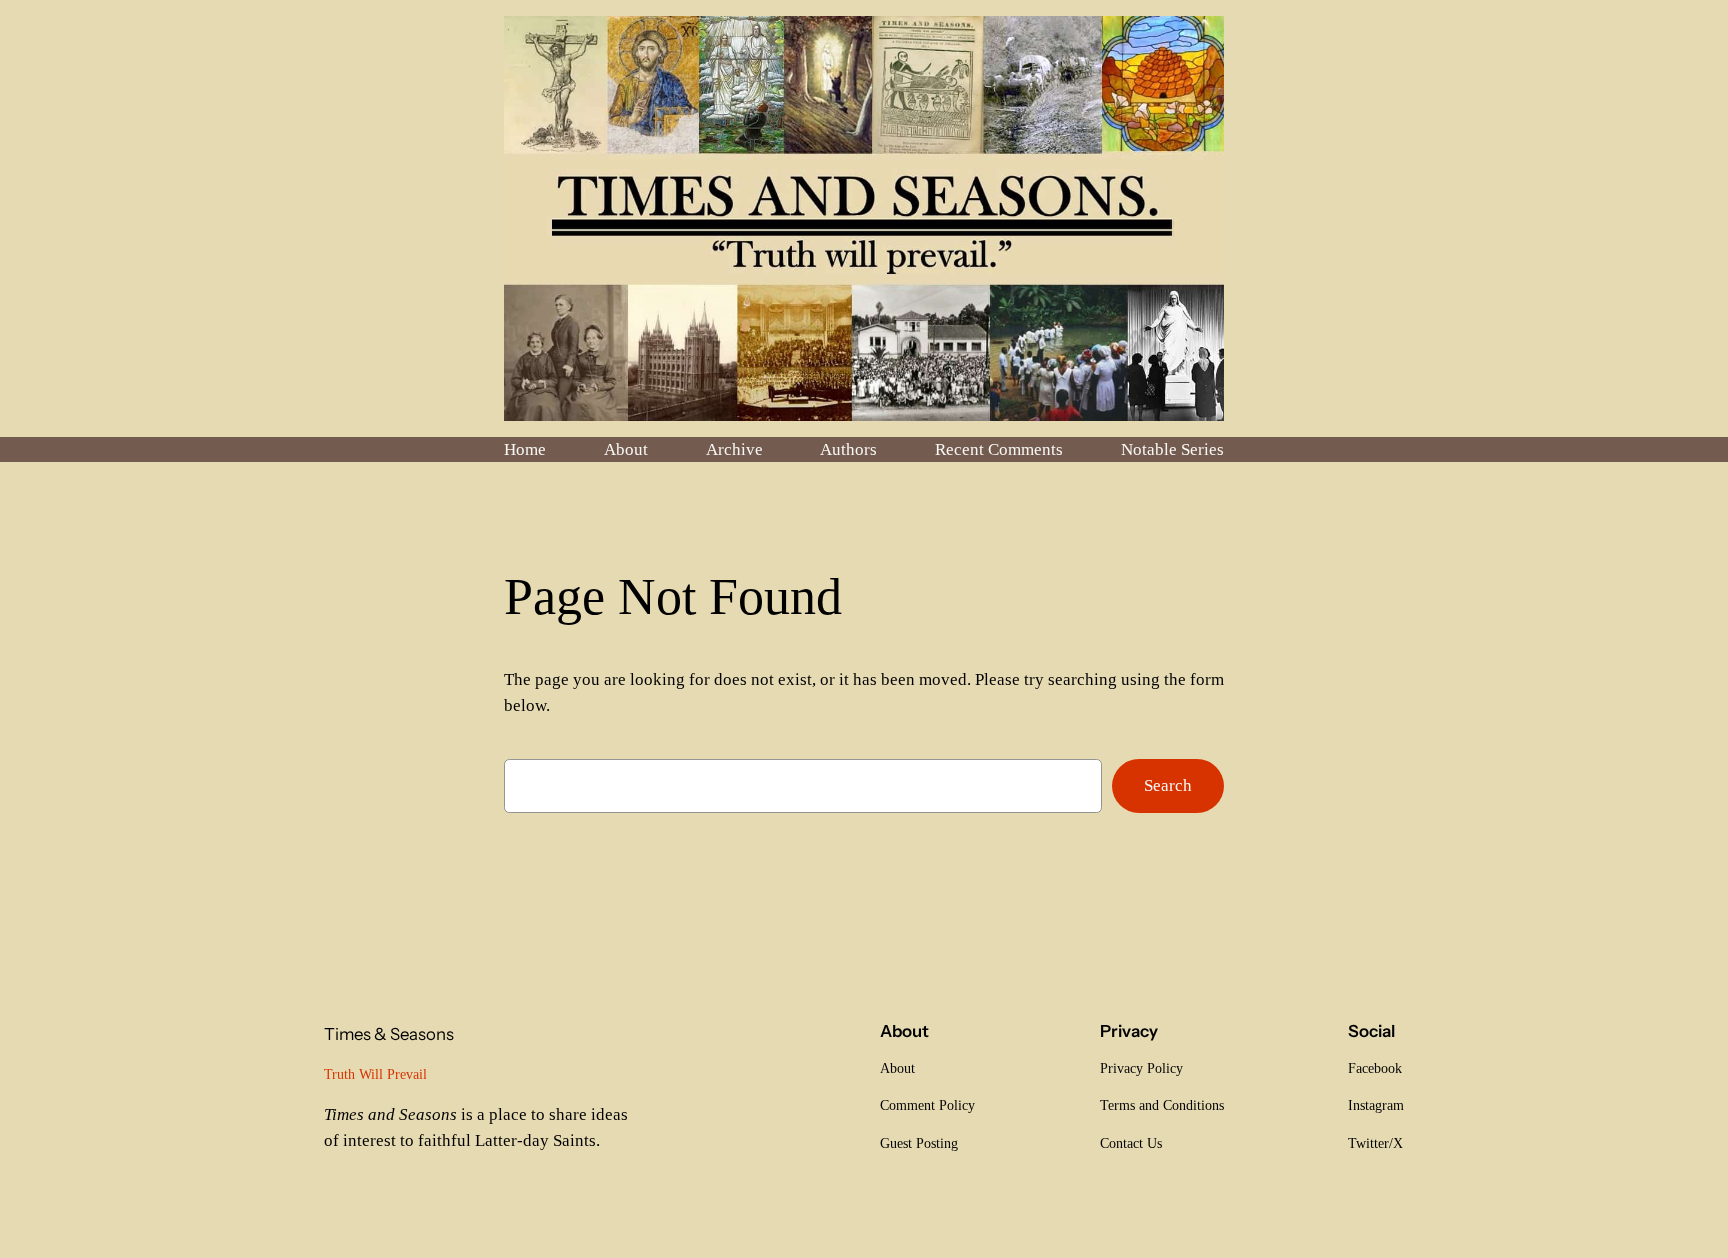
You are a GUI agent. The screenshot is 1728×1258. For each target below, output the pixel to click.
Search (1168, 785)
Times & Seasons (389, 1034)
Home (525, 449)
